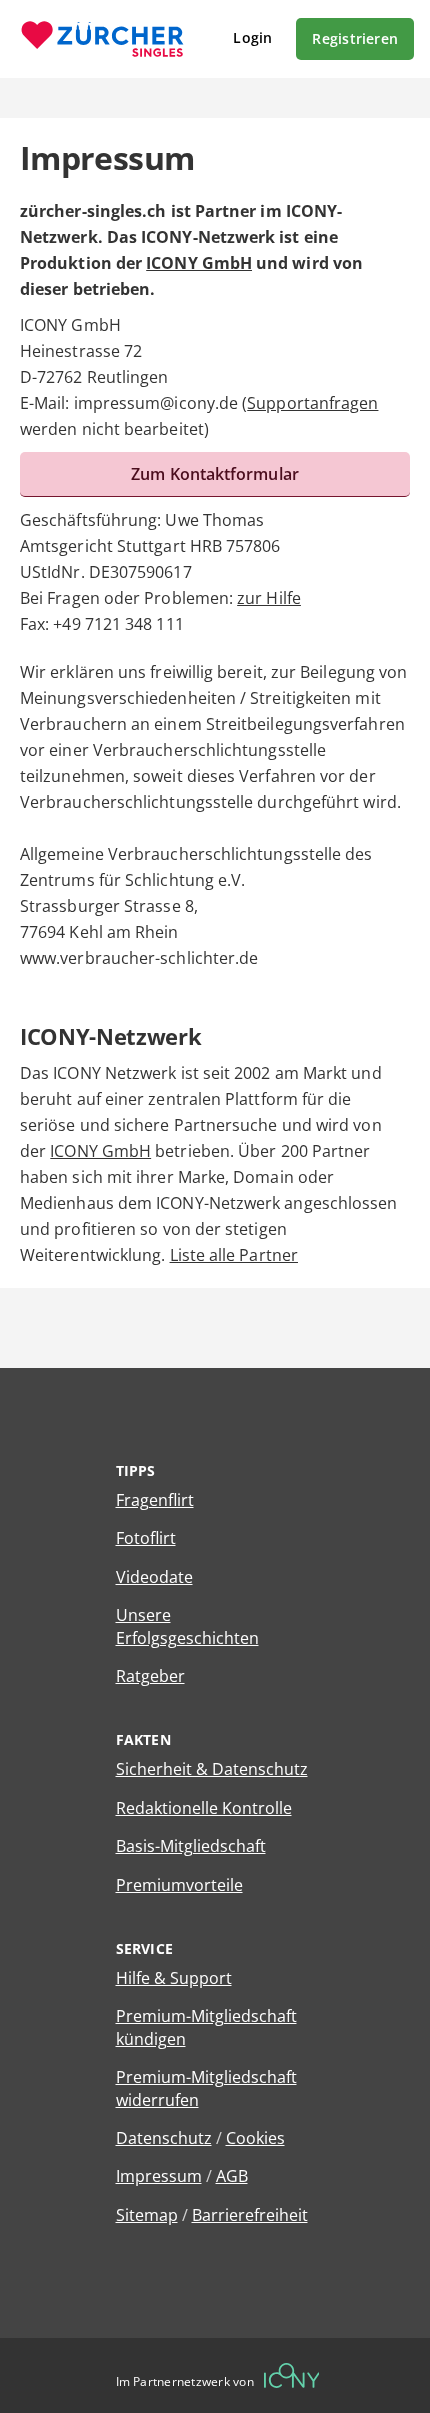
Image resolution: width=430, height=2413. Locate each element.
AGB (232, 2176)
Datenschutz (164, 2138)
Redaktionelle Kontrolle (204, 1808)
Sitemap (147, 2215)
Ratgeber (150, 1676)
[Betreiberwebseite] (292, 2375)
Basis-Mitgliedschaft (191, 1846)
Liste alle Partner (234, 1255)
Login (252, 37)
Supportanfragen (312, 403)
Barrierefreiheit (250, 2215)
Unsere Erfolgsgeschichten (187, 1626)
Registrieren (355, 38)
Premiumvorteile (179, 1885)
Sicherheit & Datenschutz (212, 1769)
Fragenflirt (155, 1500)
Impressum (159, 2176)
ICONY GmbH (199, 263)
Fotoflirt (146, 1538)
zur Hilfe (269, 598)
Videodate (154, 1577)
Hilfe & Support (174, 1978)
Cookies (255, 2138)
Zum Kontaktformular (215, 474)
